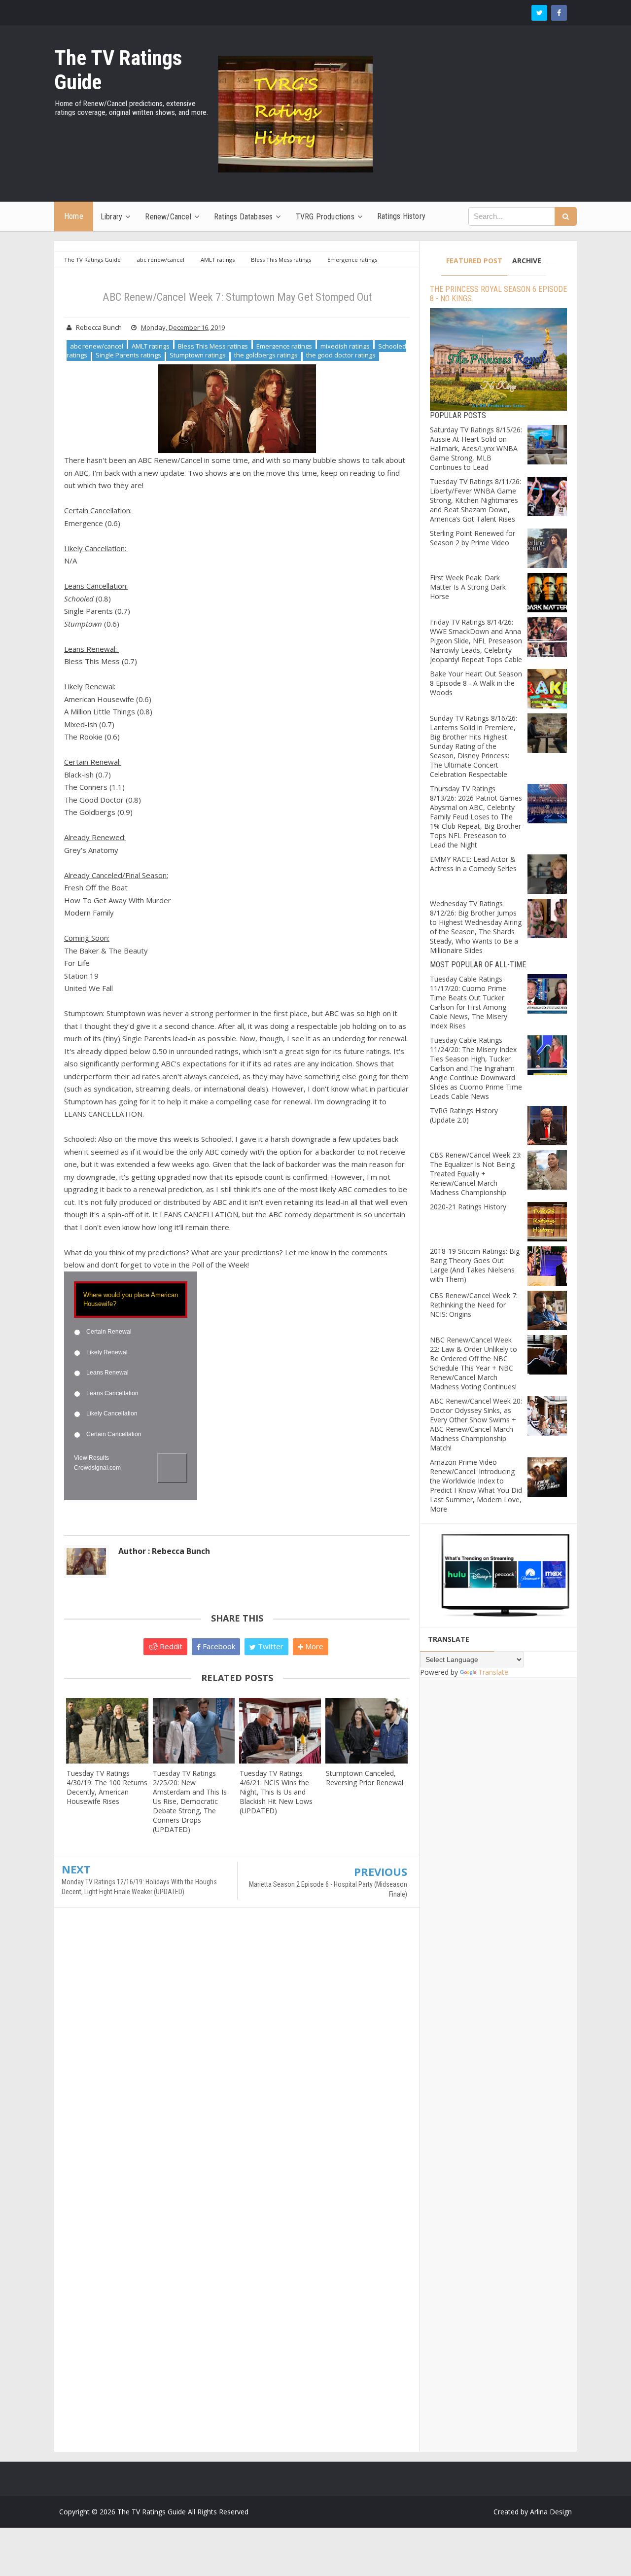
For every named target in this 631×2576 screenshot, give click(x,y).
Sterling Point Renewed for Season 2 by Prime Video (473, 538)
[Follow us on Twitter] (539, 13)
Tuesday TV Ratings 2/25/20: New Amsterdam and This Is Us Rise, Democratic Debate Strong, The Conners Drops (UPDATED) (190, 1801)
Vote (172, 1468)
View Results (91, 1458)
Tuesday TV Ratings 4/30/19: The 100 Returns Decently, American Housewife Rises (107, 1787)
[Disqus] (237, 2057)
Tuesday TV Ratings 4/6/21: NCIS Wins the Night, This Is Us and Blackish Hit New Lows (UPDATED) (276, 1792)
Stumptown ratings (198, 355)
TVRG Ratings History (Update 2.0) (464, 1115)
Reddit (170, 1646)
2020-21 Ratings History (468, 1207)
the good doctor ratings (341, 355)
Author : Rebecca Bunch (164, 1551)
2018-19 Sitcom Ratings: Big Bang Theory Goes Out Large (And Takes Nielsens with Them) (475, 1265)
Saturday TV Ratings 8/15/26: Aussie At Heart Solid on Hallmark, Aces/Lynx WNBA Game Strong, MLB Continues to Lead (476, 448)
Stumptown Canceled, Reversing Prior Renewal (365, 1778)
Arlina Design (551, 2512)
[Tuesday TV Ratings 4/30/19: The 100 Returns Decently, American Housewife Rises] (107, 1731)
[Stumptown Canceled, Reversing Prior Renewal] (367, 1731)
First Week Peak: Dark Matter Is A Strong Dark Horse (468, 587)
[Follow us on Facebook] (559, 13)
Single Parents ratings (128, 355)
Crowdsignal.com (97, 1468)
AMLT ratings (151, 346)
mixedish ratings (345, 346)
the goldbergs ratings (266, 355)
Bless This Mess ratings (213, 346)
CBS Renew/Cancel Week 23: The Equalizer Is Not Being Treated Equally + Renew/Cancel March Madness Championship (476, 1174)
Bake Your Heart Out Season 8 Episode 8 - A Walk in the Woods (476, 683)
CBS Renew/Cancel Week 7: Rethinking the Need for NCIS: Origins (474, 1305)
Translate (493, 1672)
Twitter (270, 1646)
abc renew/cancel (97, 346)
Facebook (218, 1646)
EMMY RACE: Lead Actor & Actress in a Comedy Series (473, 864)
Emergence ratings (284, 346)
